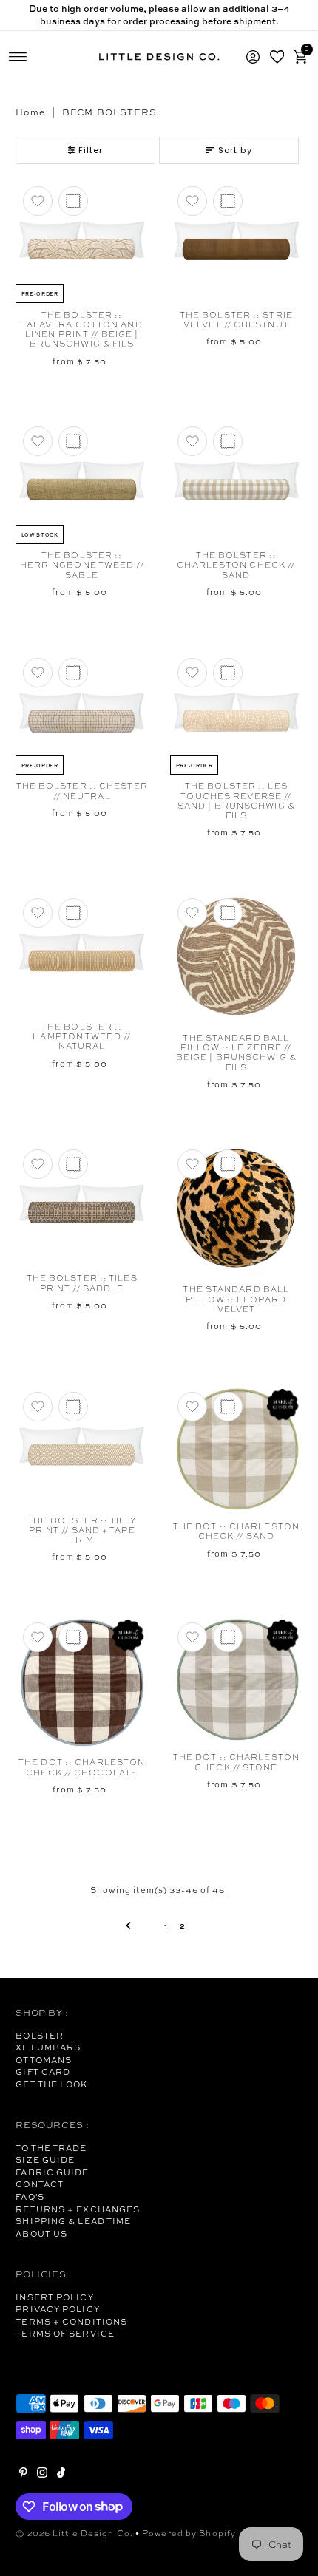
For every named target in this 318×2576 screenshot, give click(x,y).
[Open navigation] (18, 57)
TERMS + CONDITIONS (71, 2322)
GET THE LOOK (51, 2084)
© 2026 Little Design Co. (74, 2533)
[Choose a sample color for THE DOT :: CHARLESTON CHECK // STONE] (228, 1637)
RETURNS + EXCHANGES (78, 2209)
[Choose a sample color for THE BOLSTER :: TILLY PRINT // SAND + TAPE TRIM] (73, 1407)
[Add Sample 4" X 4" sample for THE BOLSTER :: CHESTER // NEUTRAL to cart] (73, 673)
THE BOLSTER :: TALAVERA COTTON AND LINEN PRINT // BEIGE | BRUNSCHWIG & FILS (82, 330)
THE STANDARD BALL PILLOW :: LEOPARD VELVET (236, 1299)
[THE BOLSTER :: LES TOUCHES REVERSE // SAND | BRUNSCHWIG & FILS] (236, 713)
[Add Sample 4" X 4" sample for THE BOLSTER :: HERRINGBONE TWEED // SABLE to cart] (73, 441)
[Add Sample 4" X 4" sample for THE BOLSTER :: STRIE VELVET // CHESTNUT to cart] (228, 201)
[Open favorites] (277, 57)
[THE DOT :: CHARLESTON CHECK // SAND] (236, 1450)
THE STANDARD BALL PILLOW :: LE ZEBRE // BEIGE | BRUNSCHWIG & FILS (236, 1053)
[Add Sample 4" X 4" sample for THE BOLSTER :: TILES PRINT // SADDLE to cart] (73, 1164)
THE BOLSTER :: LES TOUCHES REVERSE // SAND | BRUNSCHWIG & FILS (236, 801)
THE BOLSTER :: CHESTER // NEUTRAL (82, 791)
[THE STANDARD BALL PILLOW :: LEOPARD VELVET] (236, 1210)
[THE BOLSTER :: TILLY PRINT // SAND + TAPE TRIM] (82, 1447)
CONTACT (40, 2184)
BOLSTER (40, 2036)
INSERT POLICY (54, 2297)
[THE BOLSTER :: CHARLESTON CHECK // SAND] (236, 481)
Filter (91, 150)
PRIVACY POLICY (57, 2309)
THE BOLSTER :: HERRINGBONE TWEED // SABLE (82, 565)
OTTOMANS (44, 2060)
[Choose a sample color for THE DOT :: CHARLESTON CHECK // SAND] (228, 1407)
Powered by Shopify (189, 2533)
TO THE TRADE (51, 2148)
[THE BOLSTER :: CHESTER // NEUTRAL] (82, 713)
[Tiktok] (61, 2475)
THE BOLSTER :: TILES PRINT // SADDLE (82, 1283)
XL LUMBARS (48, 2047)
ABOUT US (41, 2234)
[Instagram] (42, 2475)
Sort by (235, 150)
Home (30, 112)
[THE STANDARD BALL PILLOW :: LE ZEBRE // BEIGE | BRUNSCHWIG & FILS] (236, 958)
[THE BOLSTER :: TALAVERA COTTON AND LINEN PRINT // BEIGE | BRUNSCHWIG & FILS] (82, 241)
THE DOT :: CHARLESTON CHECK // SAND (236, 1531)
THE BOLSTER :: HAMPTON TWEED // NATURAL (82, 1037)
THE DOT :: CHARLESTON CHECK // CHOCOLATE (82, 1767)
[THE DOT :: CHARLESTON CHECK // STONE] (236, 1680)
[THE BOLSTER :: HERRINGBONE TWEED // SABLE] (82, 481)
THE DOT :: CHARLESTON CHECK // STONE (236, 1762)
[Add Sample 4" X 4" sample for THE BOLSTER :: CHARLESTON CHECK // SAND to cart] (228, 441)
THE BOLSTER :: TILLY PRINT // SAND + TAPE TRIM (82, 1530)
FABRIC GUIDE (52, 2172)
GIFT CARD (43, 2072)
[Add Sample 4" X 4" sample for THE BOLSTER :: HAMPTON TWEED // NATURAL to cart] (73, 913)
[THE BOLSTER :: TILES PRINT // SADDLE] (82, 1204)
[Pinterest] (23, 2475)
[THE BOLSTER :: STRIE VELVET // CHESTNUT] (236, 241)
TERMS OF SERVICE (65, 2334)
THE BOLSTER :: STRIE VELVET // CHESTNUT (236, 320)
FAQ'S (30, 2197)
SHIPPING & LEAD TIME (73, 2221)
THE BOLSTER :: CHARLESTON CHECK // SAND (236, 565)
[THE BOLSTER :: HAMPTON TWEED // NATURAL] (82, 953)
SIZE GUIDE (45, 2160)
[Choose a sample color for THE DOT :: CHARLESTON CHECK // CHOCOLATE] (73, 1637)
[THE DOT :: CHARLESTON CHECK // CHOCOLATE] (82, 1683)
